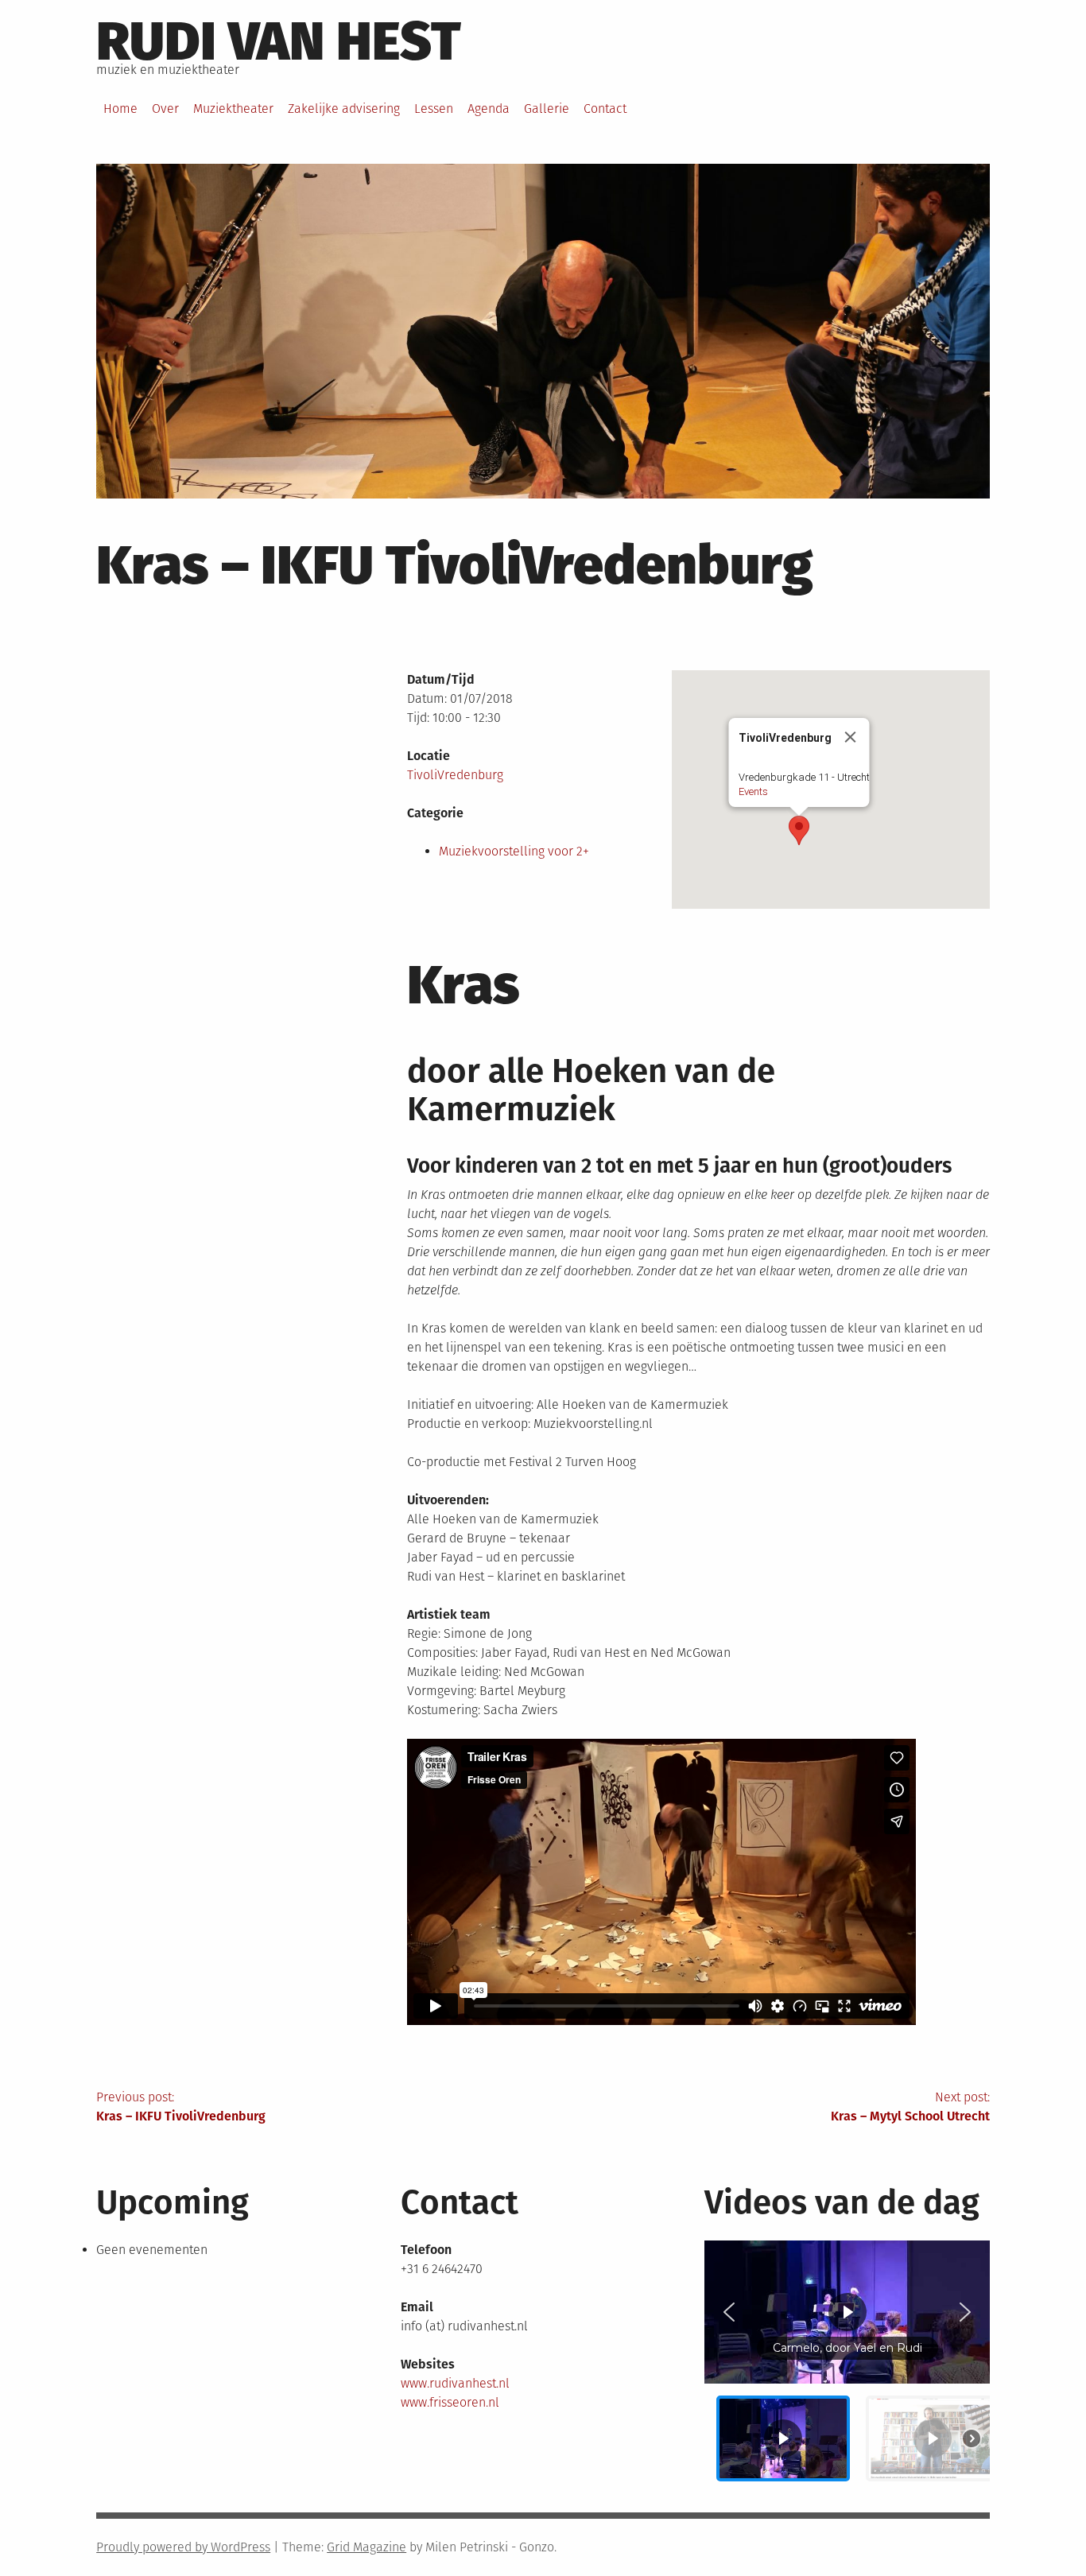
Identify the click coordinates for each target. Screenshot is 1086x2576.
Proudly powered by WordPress (183, 2547)
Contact (605, 109)
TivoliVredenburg (455, 775)
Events (752, 791)
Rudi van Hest (279, 41)
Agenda (489, 109)
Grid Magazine (367, 2547)
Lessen (434, 109)
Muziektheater (233, 109)
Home (120, 109)
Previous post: (181, 2107)
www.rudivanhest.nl (455, 2383)
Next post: (910, 2107)
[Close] (850, 737)
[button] (799, 830)
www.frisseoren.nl (450, 2402)
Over (165, 109)
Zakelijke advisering (344, 109)
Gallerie (547, 109)
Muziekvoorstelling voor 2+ (514, 851)
